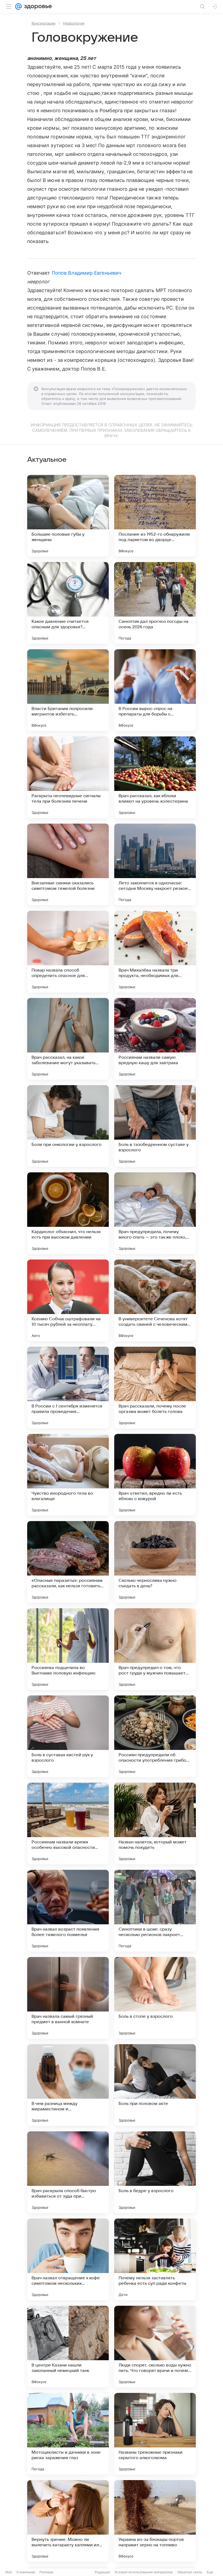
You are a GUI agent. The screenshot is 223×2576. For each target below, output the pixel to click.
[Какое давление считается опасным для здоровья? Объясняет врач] (68, 603)
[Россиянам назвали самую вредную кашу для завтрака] (155, 1039)
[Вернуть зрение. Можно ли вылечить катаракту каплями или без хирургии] (68, 2521)
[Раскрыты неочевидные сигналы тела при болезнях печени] (68, 777)
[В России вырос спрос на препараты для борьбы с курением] (155, 690)
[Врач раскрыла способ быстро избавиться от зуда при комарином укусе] (68, 2172)
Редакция (102, 2572)
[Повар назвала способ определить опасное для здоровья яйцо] (68, 952)
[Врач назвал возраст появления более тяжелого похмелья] (68, 1911)
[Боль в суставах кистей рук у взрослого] (68, 1736)
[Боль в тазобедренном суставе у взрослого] (155, 1126)
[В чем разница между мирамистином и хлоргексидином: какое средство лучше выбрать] (68, 2085)
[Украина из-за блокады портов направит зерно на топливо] (155, 2521)
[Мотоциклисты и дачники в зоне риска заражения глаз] (68, 2434)
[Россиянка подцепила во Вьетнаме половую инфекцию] (68, 1649)
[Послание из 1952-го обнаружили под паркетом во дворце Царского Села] (155, 516)
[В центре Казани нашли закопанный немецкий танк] (68, 2347)
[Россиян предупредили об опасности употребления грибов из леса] (155, 1736)
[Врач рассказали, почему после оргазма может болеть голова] (155, 1388)
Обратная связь (190, 2572)
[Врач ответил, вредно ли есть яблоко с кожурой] (155, 1475)
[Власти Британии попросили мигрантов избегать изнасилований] (68, 690)
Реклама (46, 2572)
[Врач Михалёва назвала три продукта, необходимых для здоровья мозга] (155, 952)
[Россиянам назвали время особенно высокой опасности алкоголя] (68, 1823)
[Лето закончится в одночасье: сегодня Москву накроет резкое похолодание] (155, 864)
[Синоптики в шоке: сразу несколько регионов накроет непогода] (155, 1911)
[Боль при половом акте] (155, 2085)
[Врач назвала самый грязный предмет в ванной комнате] (68, 1998)
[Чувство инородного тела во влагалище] (68, 1475)
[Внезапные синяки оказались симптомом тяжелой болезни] (68, 864)
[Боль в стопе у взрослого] (155, 1998)
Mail (9, 2572)
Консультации (44, 23)
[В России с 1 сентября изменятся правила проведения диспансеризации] (68, 1388)
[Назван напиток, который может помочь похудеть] (155, 1823)
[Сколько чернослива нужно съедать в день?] (155, 1562)
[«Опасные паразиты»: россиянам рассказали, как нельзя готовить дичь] (68, 1562)
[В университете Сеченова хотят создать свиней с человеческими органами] (155, 1300)
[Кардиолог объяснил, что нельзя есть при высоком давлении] (68, 1213)
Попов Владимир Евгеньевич (86, 273)
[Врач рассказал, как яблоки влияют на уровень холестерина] (155, 777)
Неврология (74, 23)
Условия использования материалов (144, 2572)
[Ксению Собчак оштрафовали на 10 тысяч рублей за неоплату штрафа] (68, 1300)
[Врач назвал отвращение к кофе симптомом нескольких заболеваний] (68, 2259)
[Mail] (18, 7)
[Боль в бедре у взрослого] (155, 2172)
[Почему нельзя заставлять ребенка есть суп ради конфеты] (155, 2259)
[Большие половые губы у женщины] (68, 516)
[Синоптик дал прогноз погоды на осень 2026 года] (155, 603)
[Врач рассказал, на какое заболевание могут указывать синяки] (68, 1039)
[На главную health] (37, 7)
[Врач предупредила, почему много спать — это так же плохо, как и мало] (155, 1213)
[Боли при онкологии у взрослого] (68, 1126)
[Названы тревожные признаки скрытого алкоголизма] (155, 2434)
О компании (26, 2572)
